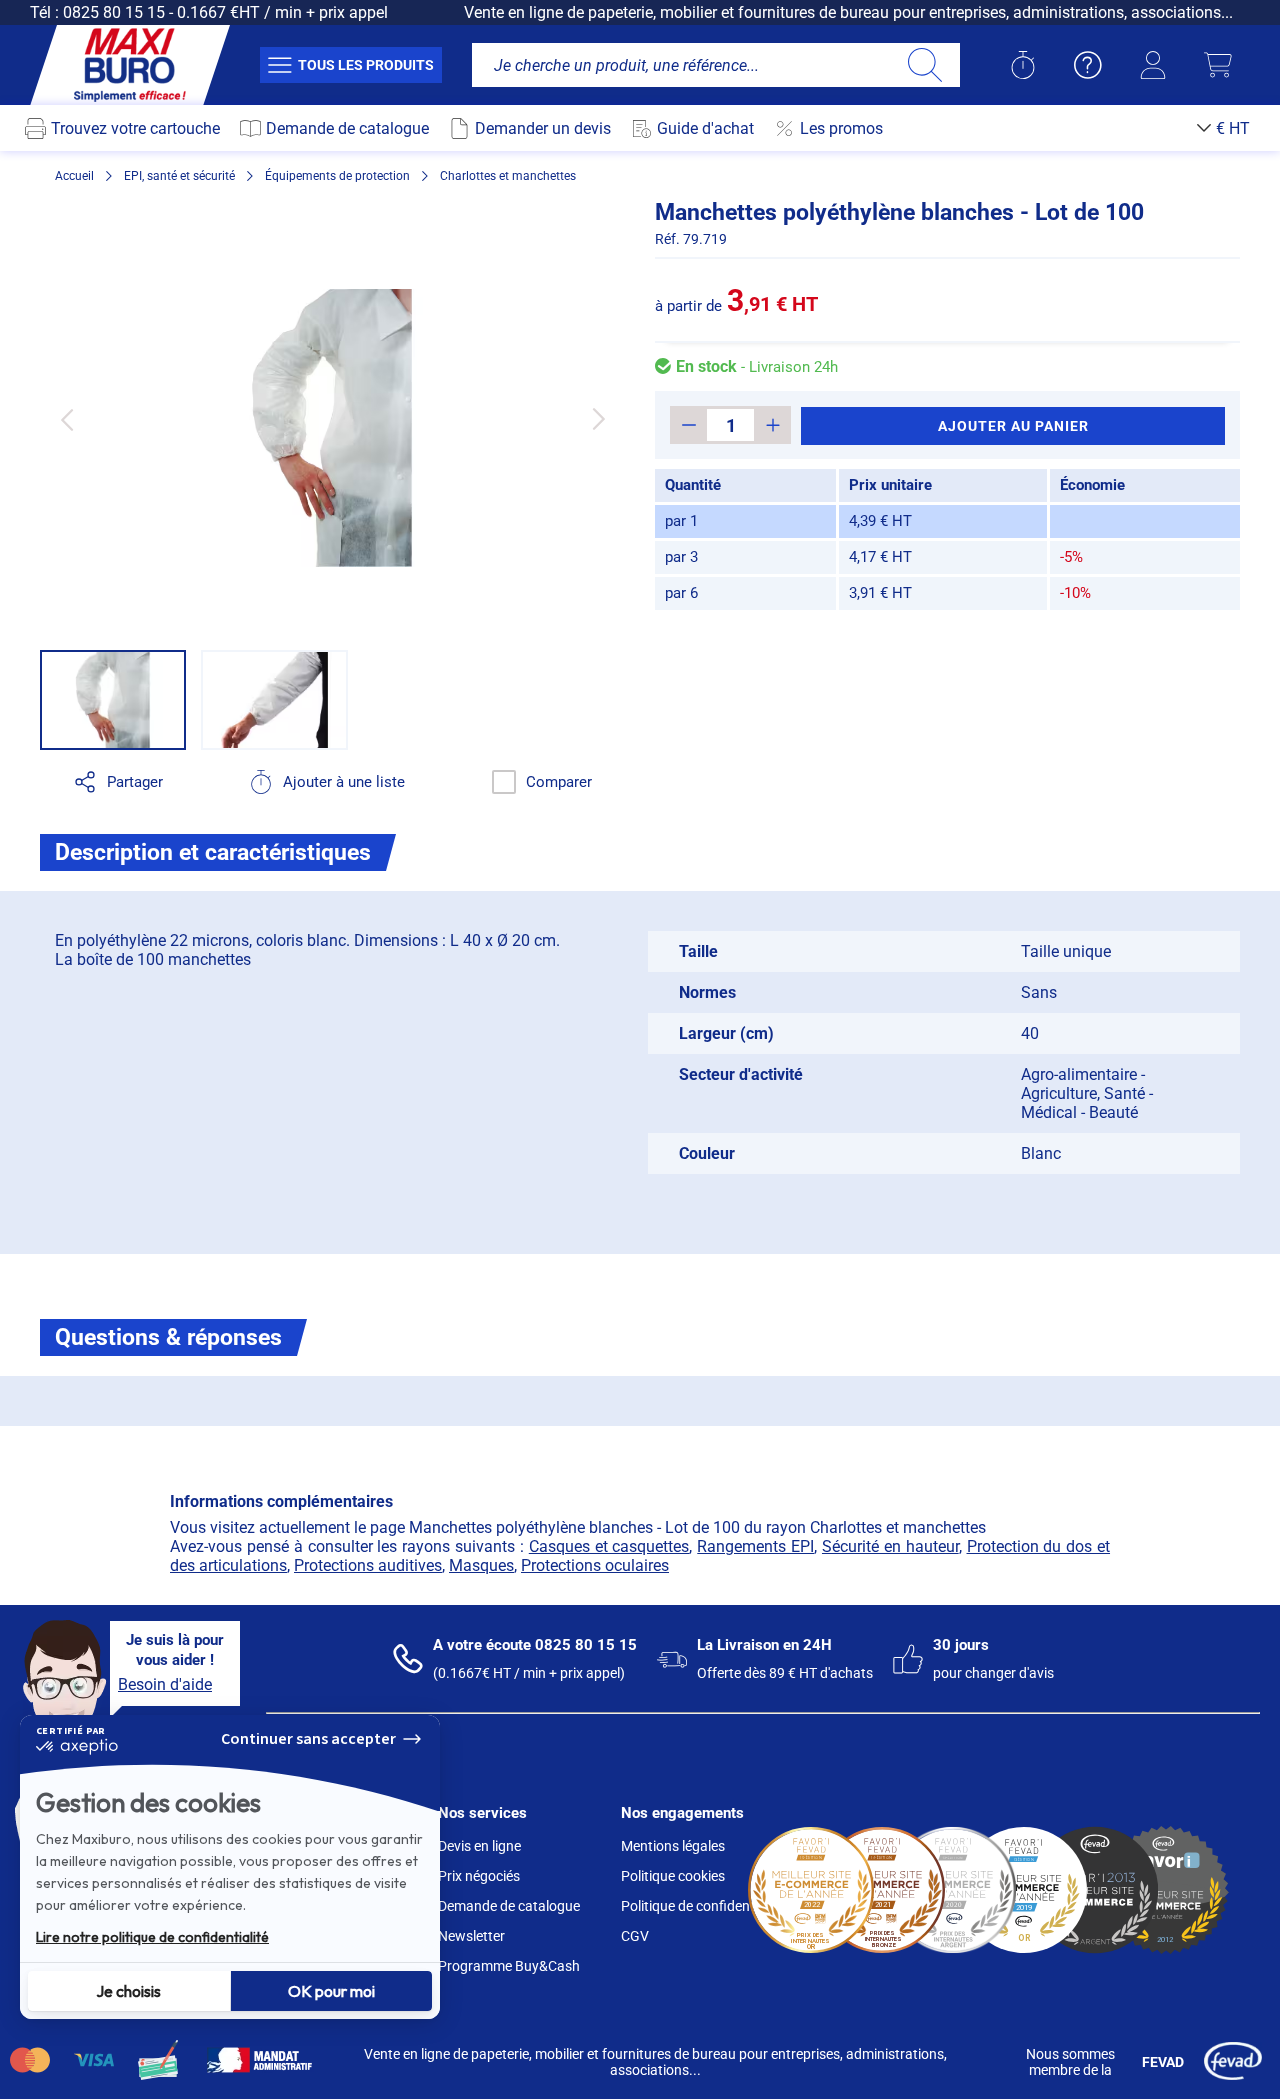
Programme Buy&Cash (509, 1966)
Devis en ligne (479, 1846)
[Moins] (688, 425)
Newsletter (471, 1936)
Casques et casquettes (609, 1546)
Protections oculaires (595, 1565)
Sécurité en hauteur (890, 1546)
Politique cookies (673, 1876)
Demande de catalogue (509, 1906)
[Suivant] (598, 419)
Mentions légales (673, 1846)
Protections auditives (368, 1565)
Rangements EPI (755, 1546)
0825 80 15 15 (114, 12)
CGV (635, 1936)
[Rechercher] (924, 65)
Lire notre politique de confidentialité (152, 1937)
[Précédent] (66, 419)
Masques (481, 1565)
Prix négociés (479, 1876)
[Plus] (772, 425)
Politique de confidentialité (702, 1906)
